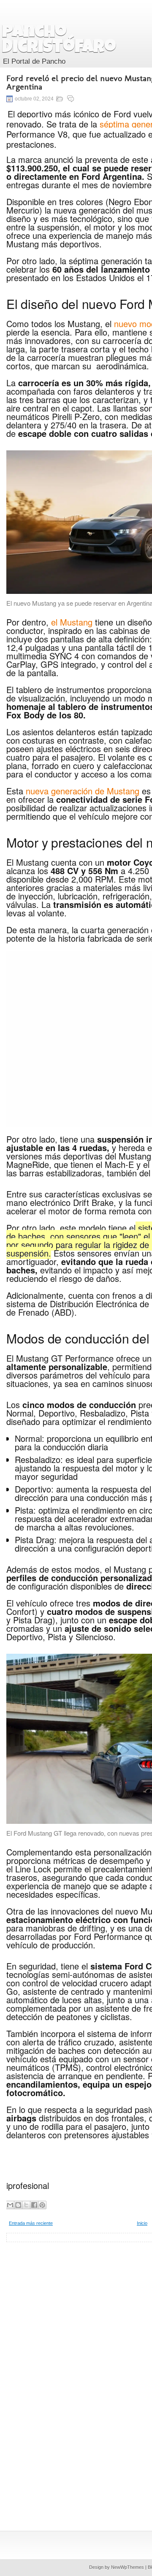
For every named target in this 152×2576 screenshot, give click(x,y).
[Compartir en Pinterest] (42, 2205)
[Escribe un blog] (18, 2205)
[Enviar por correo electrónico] (10, 2205)
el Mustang (72, 622)
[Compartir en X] (26, 2205)
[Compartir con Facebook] (34, 2205)
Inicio (142, 2223)
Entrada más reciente (31, 2223)
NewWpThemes (128, 2567)
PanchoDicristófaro (59, 41)
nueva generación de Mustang (83, 791)
